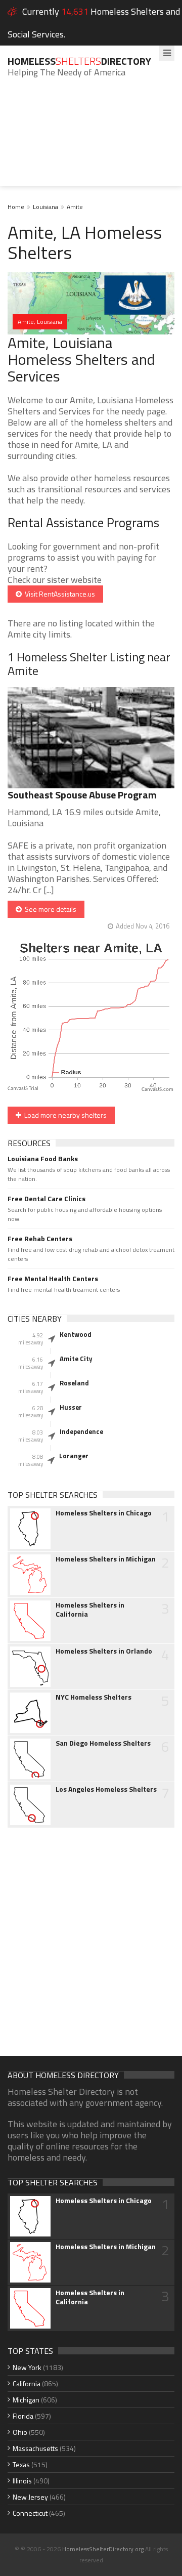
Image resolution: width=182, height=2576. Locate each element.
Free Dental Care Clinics (47, 1199)
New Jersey (30, 2497)
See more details (49, 909)
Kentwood (76, 1334)
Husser (71, 1407)
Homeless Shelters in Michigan (106, 1559)
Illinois (22, 2481)
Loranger (74, 1456)
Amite (75, 207)
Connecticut (30, 2513)
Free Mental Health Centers (53, 1279)
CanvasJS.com (157, 1090)
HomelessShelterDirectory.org (103, 2549)
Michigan (26, 2400)
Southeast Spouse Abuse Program (82, 795)
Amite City (76, 1359)
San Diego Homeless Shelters (103, 1743)
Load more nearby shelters (64, 1115)
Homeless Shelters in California (90, 1610)
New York (27, 2367)
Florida (23, 2416)
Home (16, 207)
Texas (21, 2464)
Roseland (74, 1383)
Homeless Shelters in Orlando (104, 1651)
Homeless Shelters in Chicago (104, 1513)
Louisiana (45, 207)
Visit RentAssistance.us (58, 594)
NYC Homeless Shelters (94, 1697)
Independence (81, 1431)
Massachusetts (35, 2448)
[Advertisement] (91, 140)
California (27, 2383)
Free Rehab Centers (40, 1239)
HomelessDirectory (79, 61)
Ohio (20, 2432)
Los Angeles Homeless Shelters (106, 1789)
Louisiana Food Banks (43, 1159)
